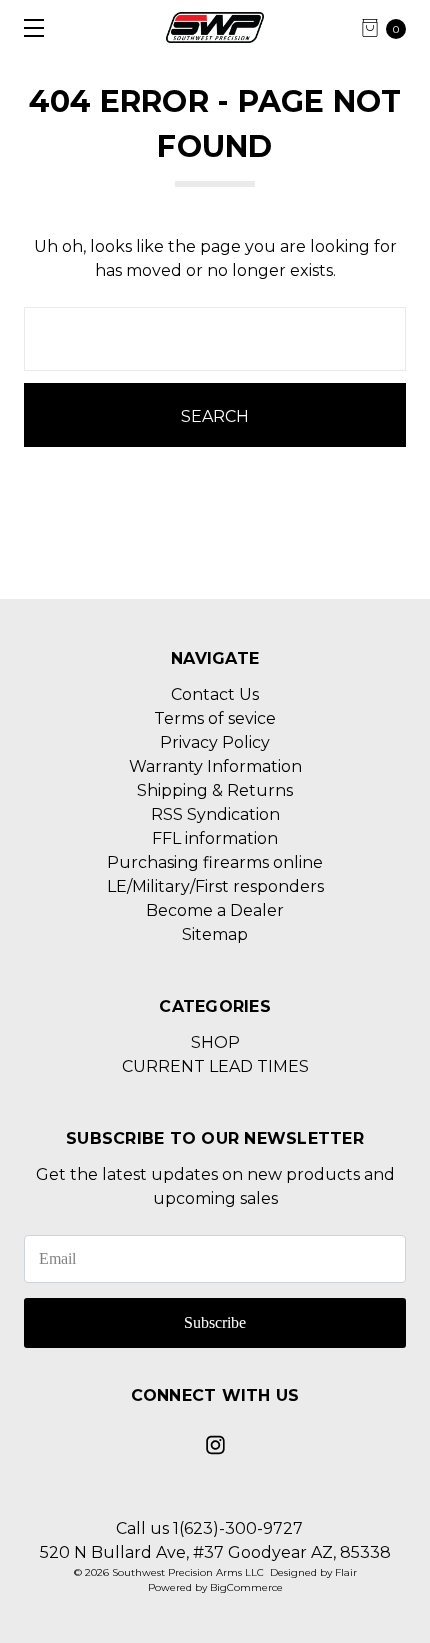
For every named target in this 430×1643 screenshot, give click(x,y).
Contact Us (215, 694)
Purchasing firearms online (215, 862)
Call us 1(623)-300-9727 (209, 1528)
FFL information (215, 838)
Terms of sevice (215, 718)
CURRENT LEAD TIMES (215, 1066)
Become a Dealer (215, 910)
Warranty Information (215, 766)
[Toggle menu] (27, 27)
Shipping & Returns (215, 790)
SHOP (215, 1042)
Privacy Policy (215, 742)
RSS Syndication (215, 814)
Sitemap (215, 934)
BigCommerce (246, 1587)
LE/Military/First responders (215, 886)
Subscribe (215, 1322)
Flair (346, 1572)
